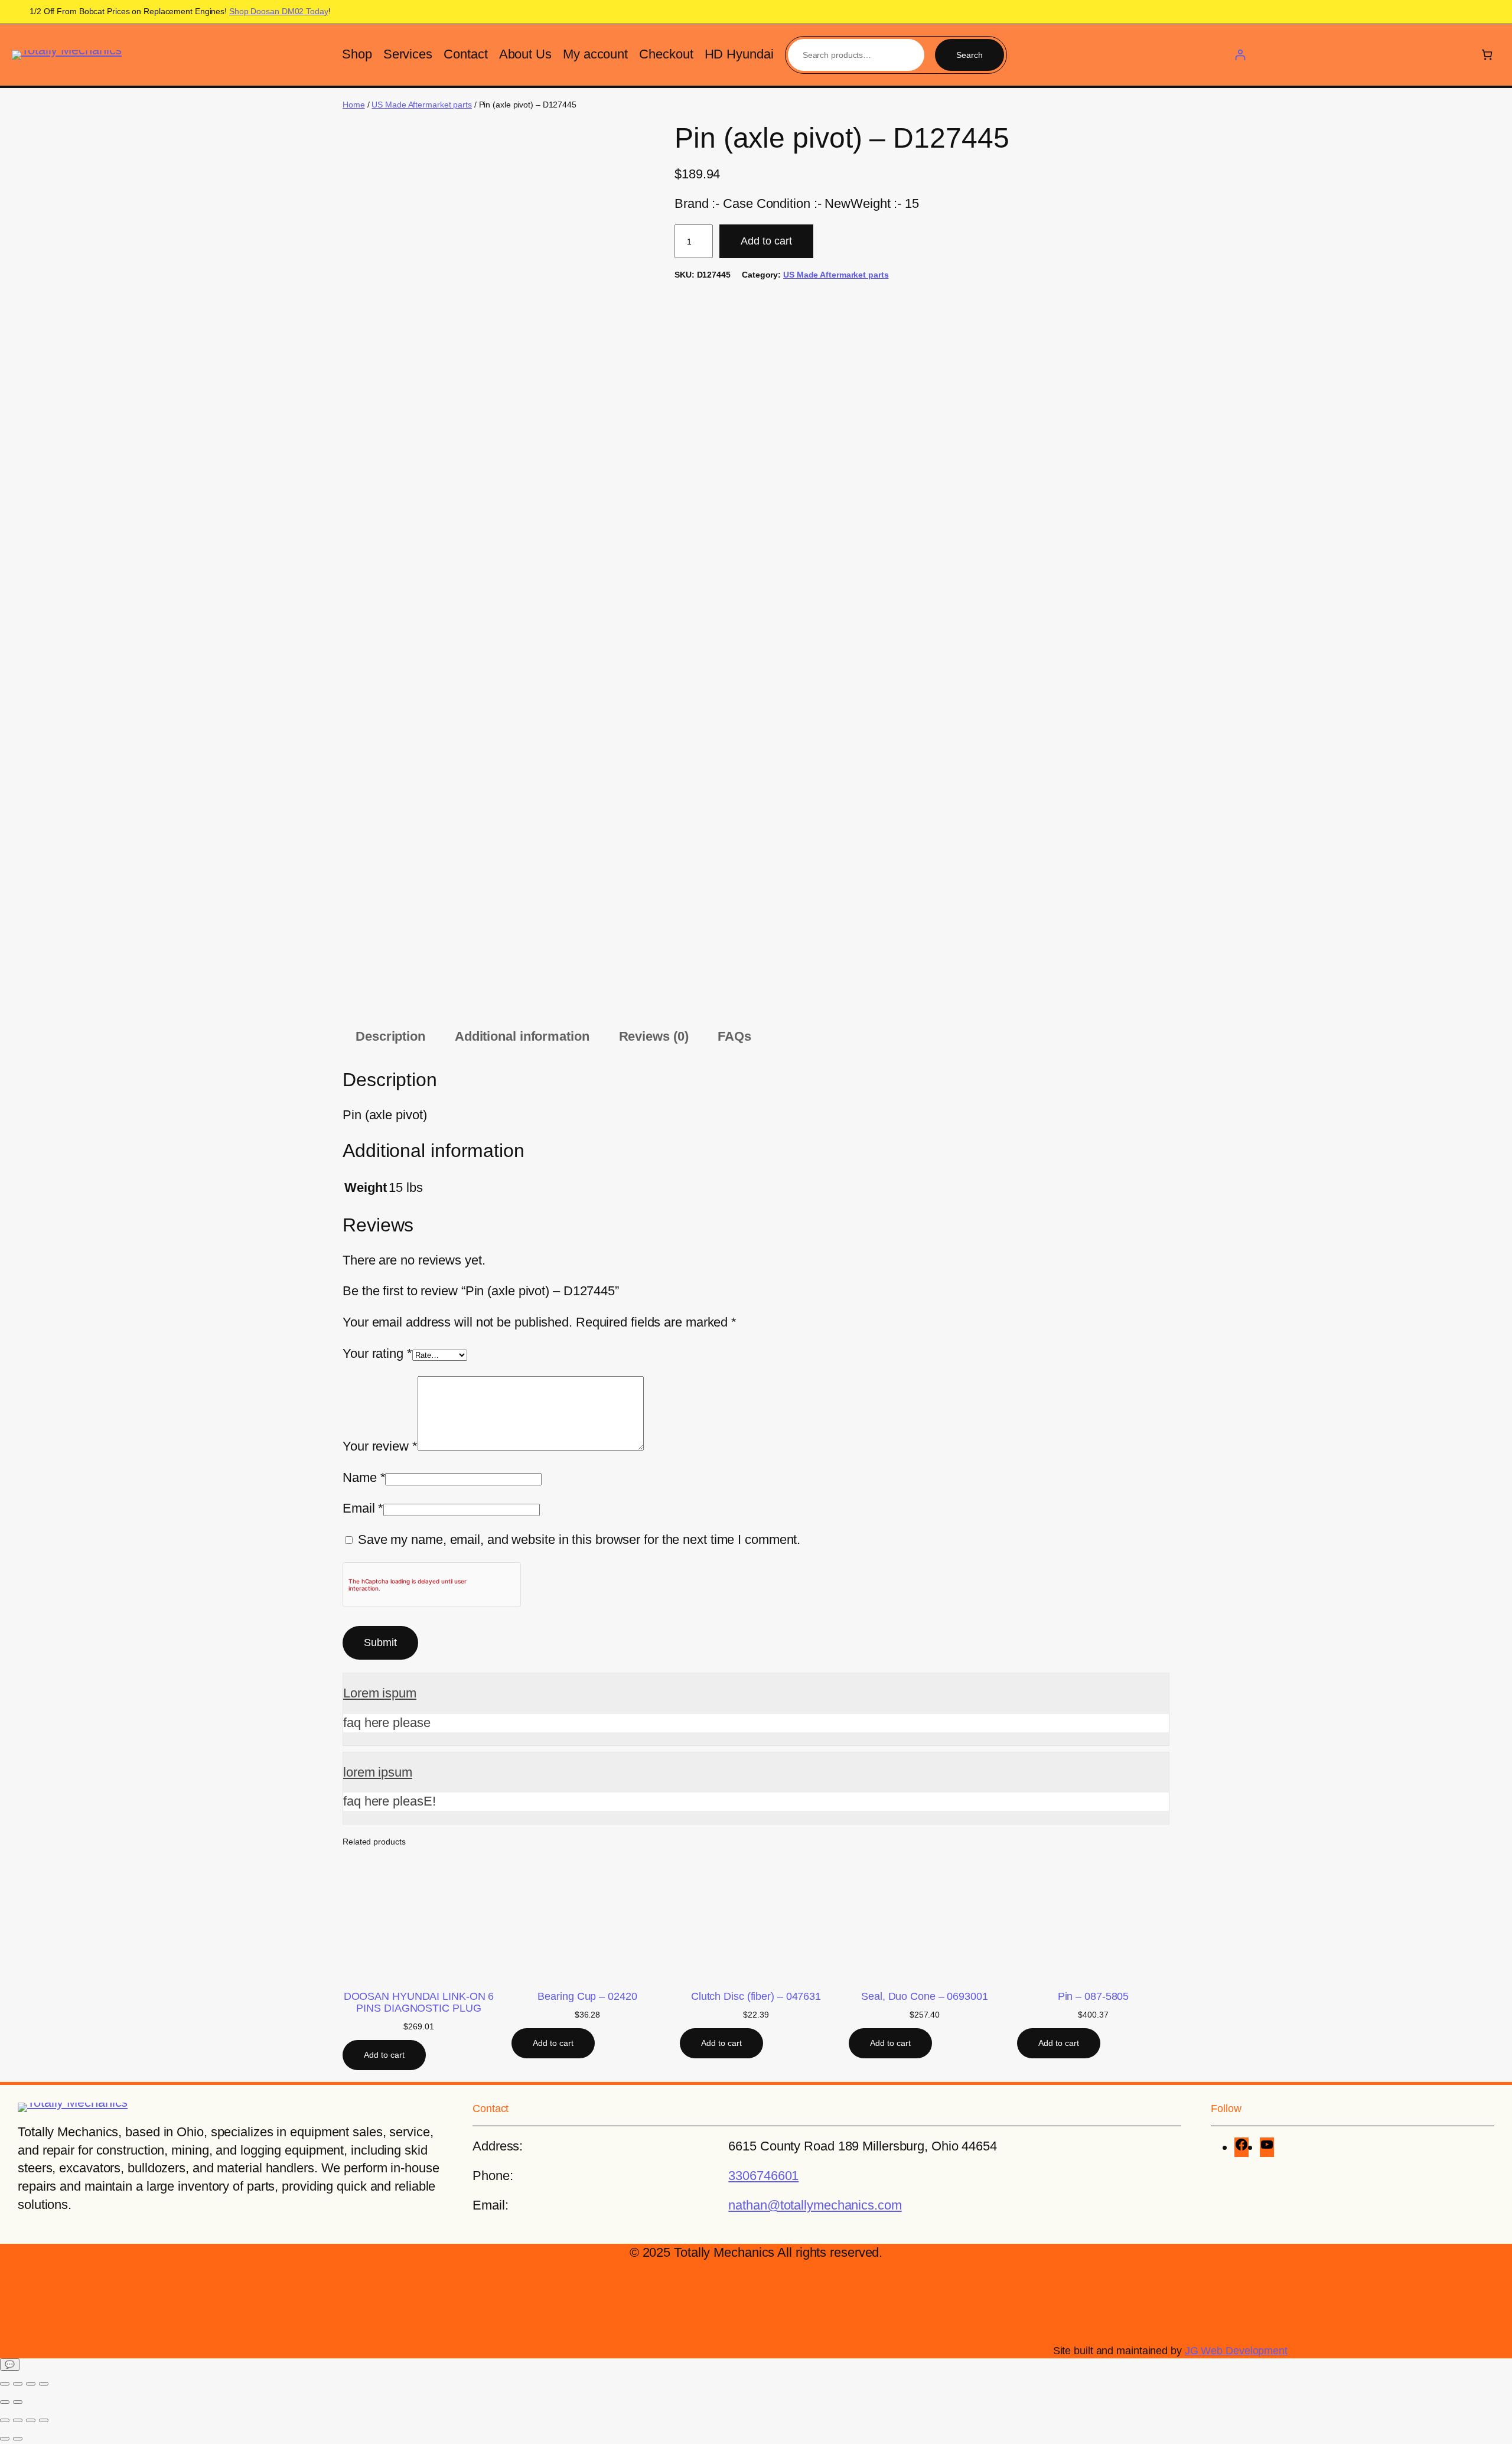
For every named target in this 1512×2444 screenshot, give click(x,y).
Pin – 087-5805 (1094, 1996)
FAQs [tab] (734, 1036)
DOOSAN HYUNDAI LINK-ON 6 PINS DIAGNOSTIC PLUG (419, 2002)
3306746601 (763, 2176)
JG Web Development (1236, 2351)
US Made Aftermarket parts (422, 105)
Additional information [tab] (522, 1036)
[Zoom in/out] (5, 2384)
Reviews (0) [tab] (654, 1036)
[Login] (1240, 55)
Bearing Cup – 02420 (587, 1996)
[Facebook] (1241, 2147)
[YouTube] (1267, 2147)
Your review (380, 1446)
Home (354, 105)
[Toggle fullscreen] (18, 2384)
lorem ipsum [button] (378, 1772)
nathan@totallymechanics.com (815, 2205)
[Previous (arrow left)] (5, 2402)
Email (363, 1508)
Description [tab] (390, 1036)
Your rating (377, 1353)
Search (970, 55)
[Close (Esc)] (44, 2384)
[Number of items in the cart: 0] (1487, 55)
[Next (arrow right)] (18, 2402)
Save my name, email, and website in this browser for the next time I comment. (579, 1539)
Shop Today (279, 11)
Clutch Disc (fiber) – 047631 (756, 1996)
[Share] (31, 2384)
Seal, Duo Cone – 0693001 (925, 1996)
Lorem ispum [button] (380, 1693)
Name (364, 1477)
